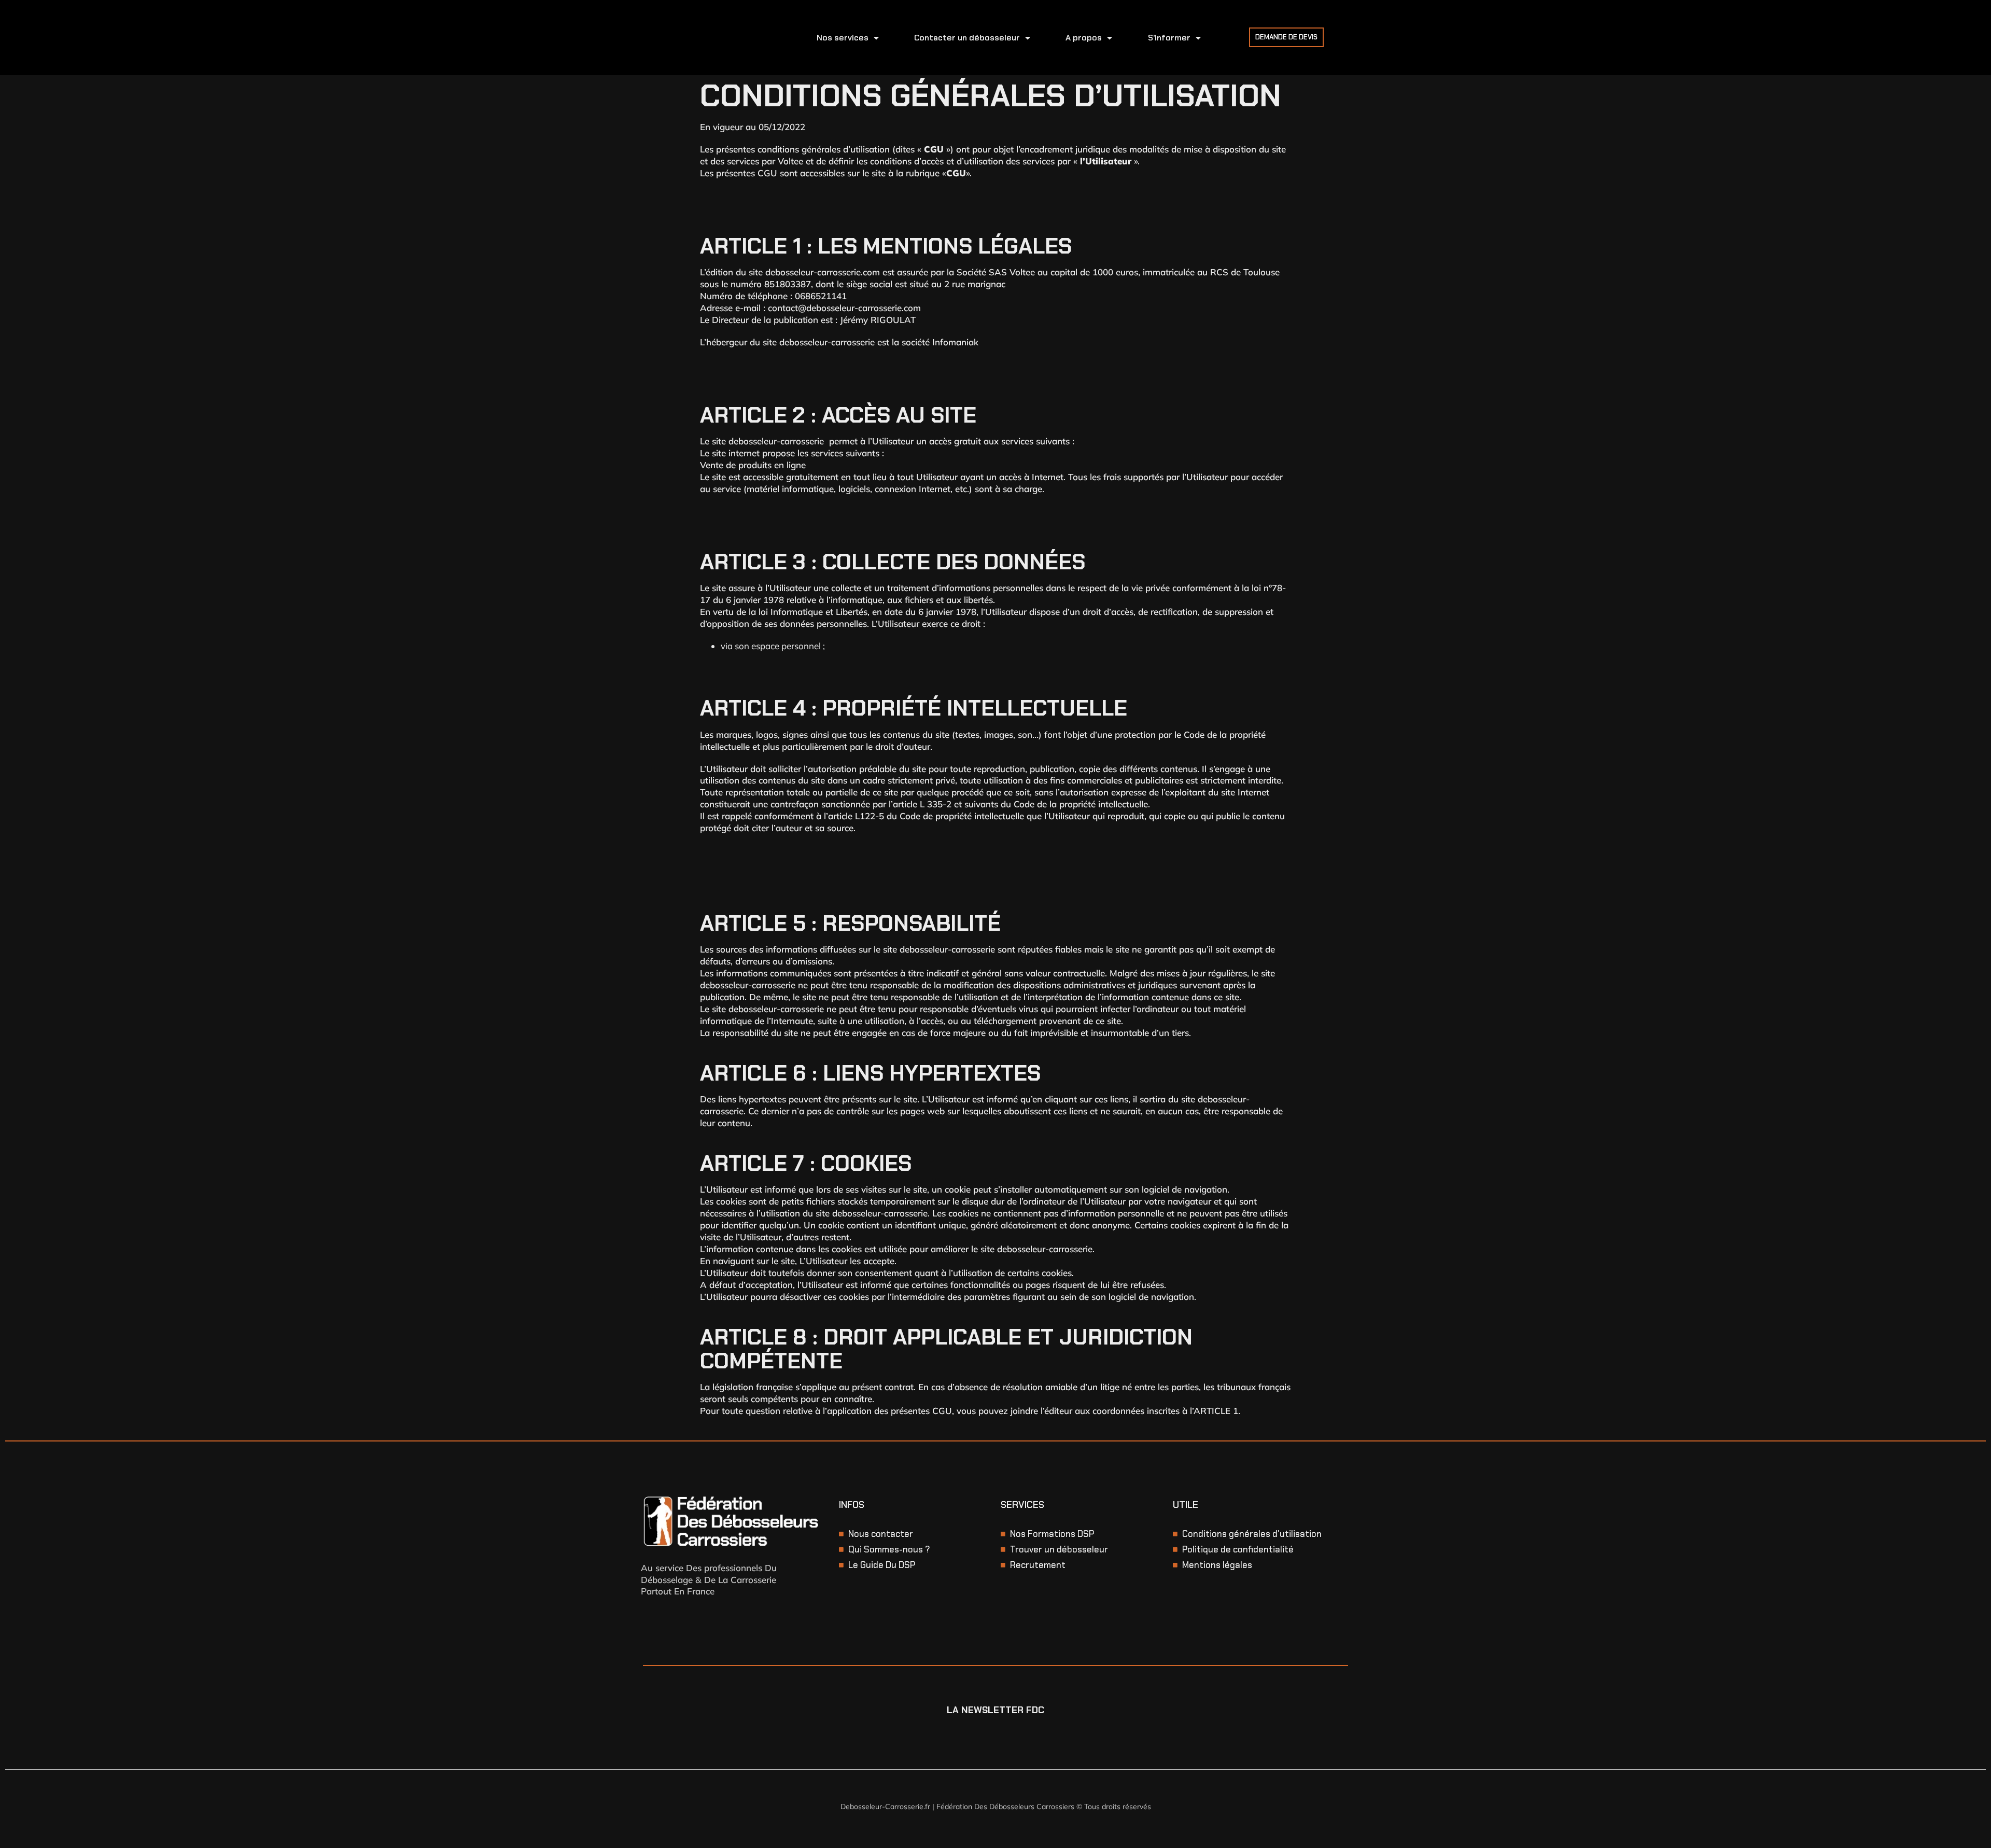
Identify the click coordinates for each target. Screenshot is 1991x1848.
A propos (1084, 38)
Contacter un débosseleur (967, 38)
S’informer (1169, 38)
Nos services (843, 38)
